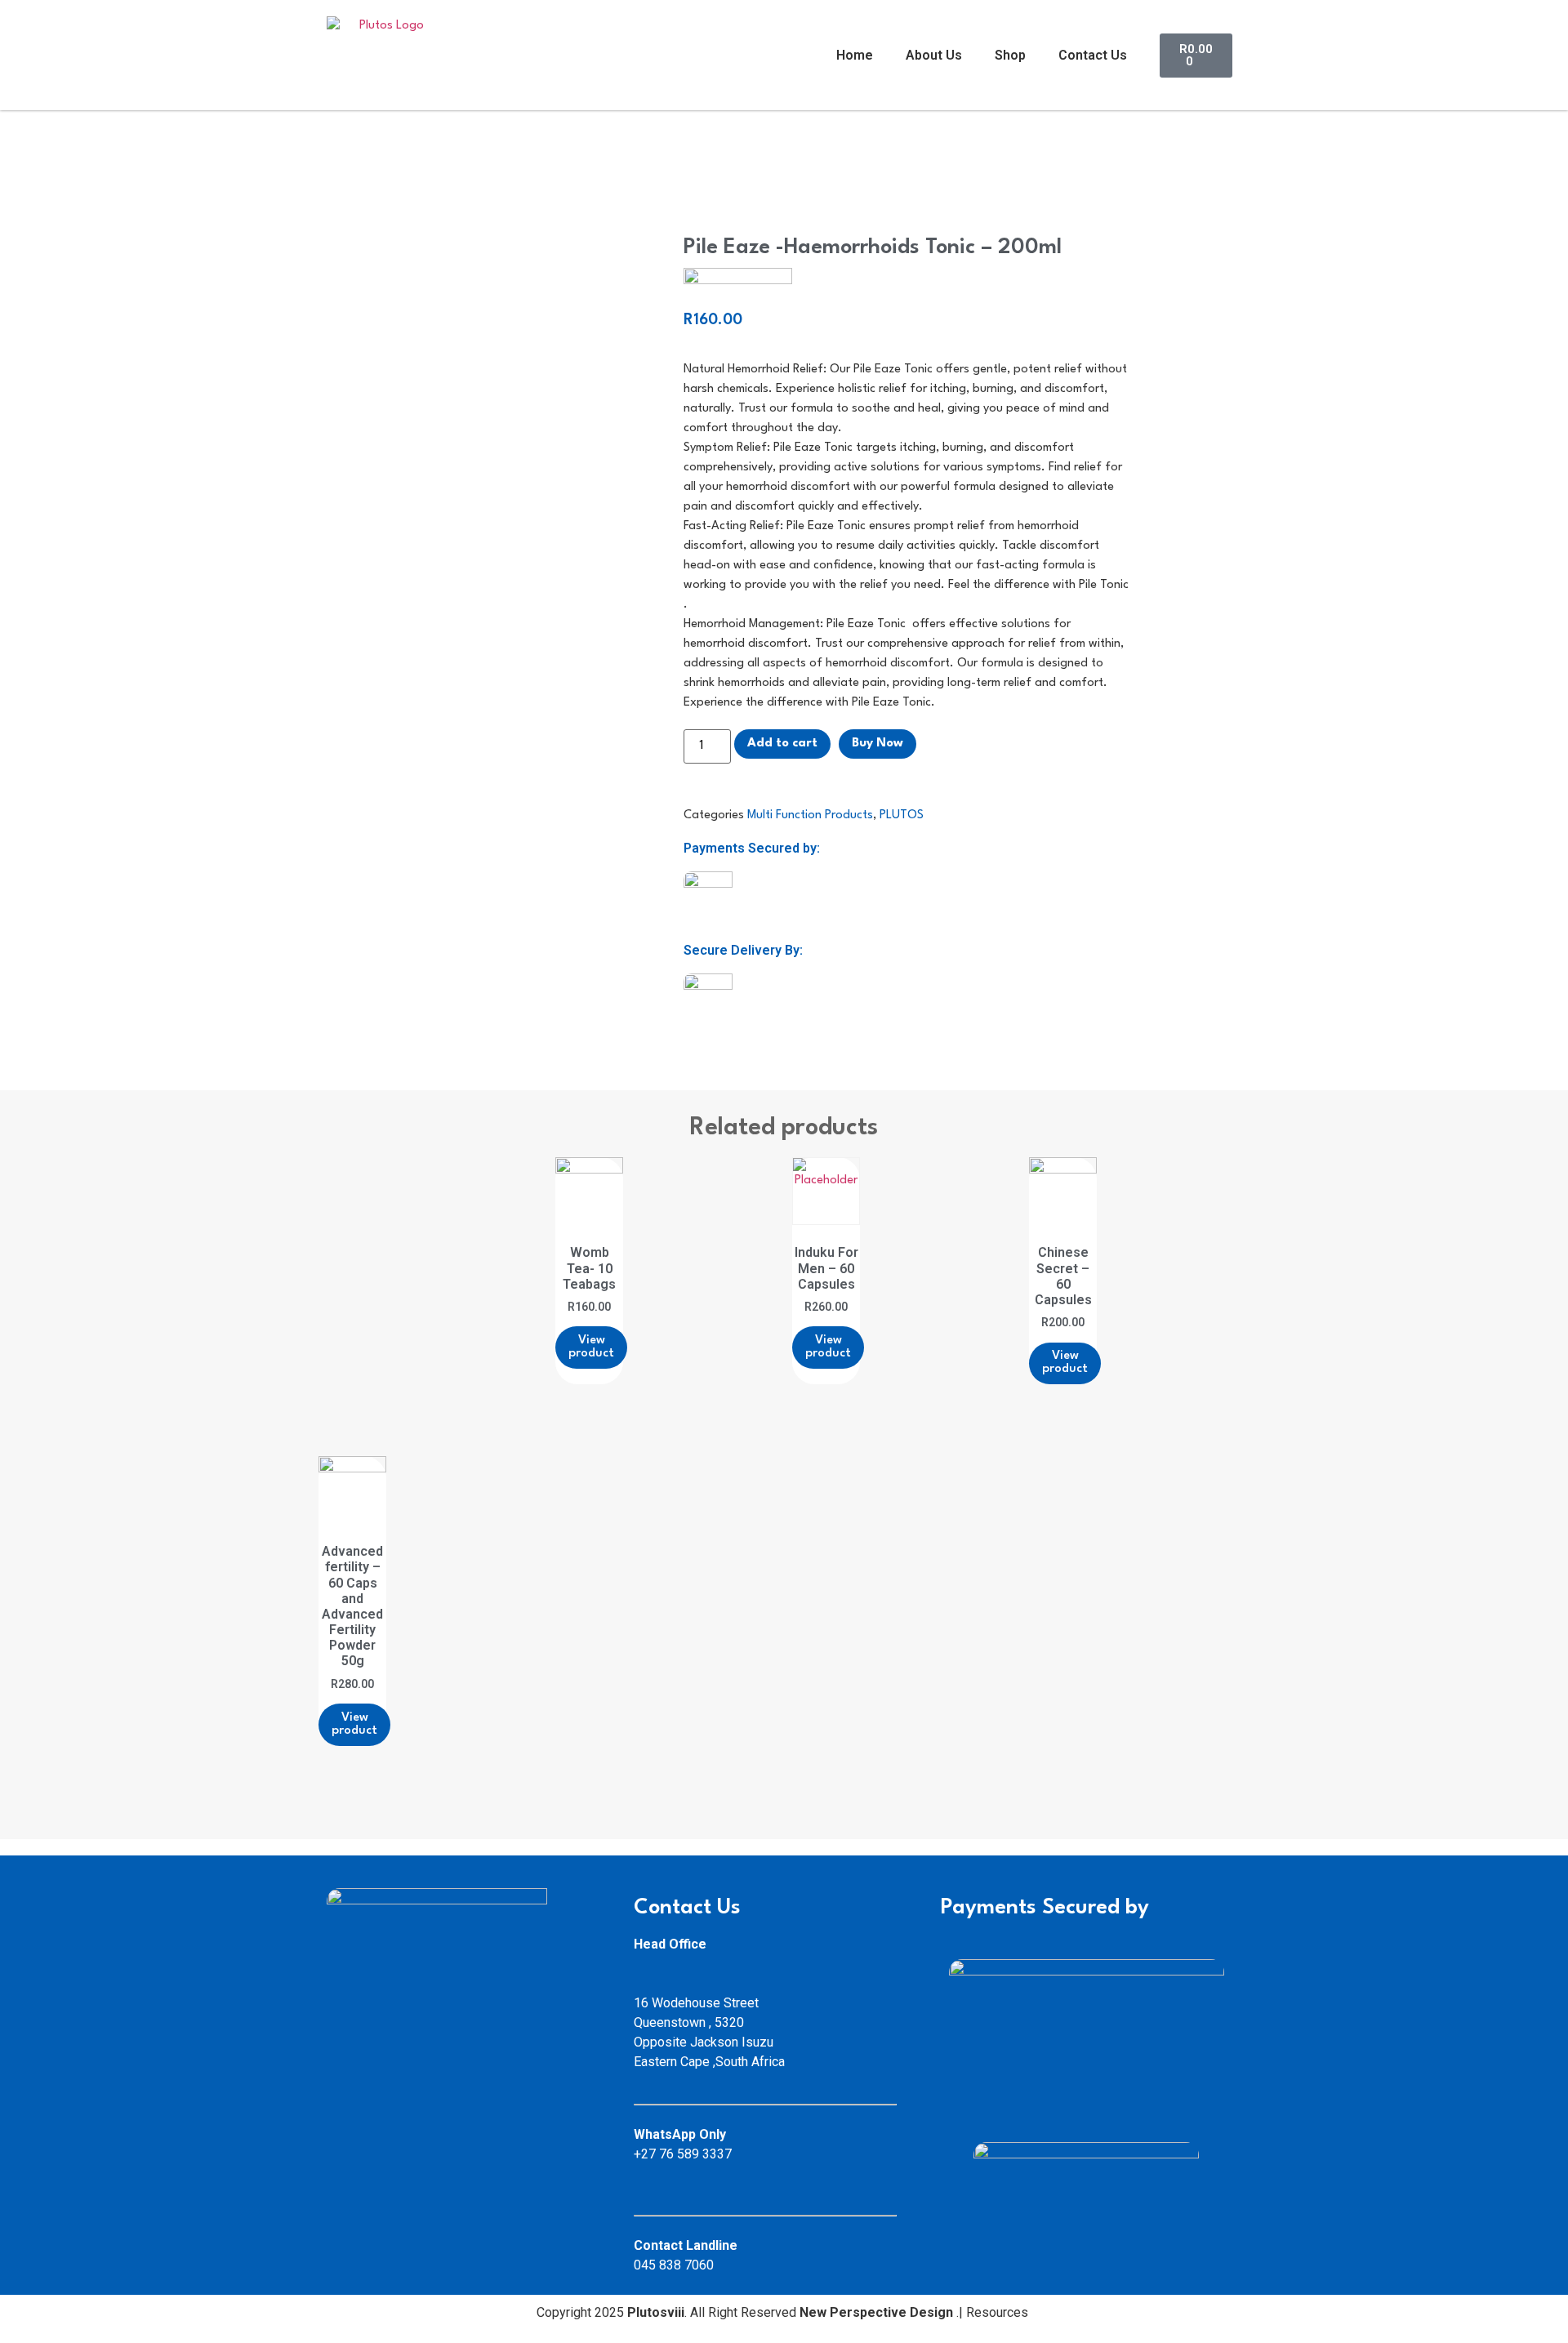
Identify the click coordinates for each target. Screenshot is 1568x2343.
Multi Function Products (810, 815)
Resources (999, 2312)
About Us (934, 55)
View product (591, 1347)
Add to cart (782, 744)
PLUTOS (902, 815)
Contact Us (1093, 55)
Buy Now (878, 744)
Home (855, 55)
